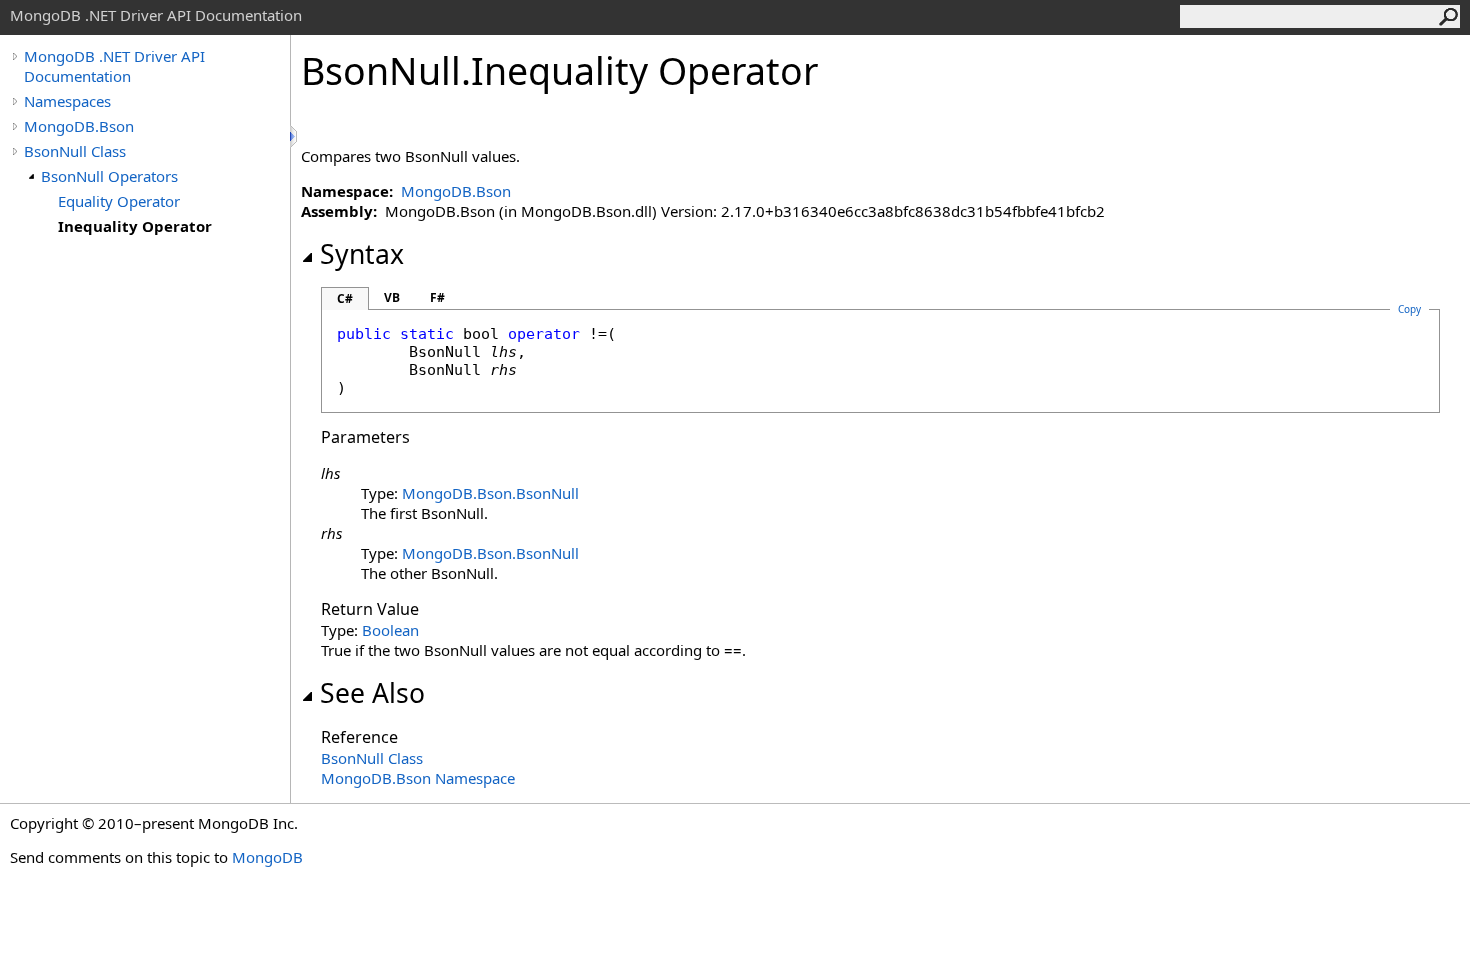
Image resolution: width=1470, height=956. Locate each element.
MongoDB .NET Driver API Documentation (114, 66)
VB (392, 297)
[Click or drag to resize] (295, 136)
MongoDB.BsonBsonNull (490, 493)
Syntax (362, 254)
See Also (372, 693)
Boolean (390, 630)
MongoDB (267, 857)
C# (345, 298)
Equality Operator (119, 201)
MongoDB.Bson (79, 126)
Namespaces (67, 101)
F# (437, 297)
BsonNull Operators (109, 176)
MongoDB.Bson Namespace (418, 778)
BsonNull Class (75, 151)
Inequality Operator (135, 226)
